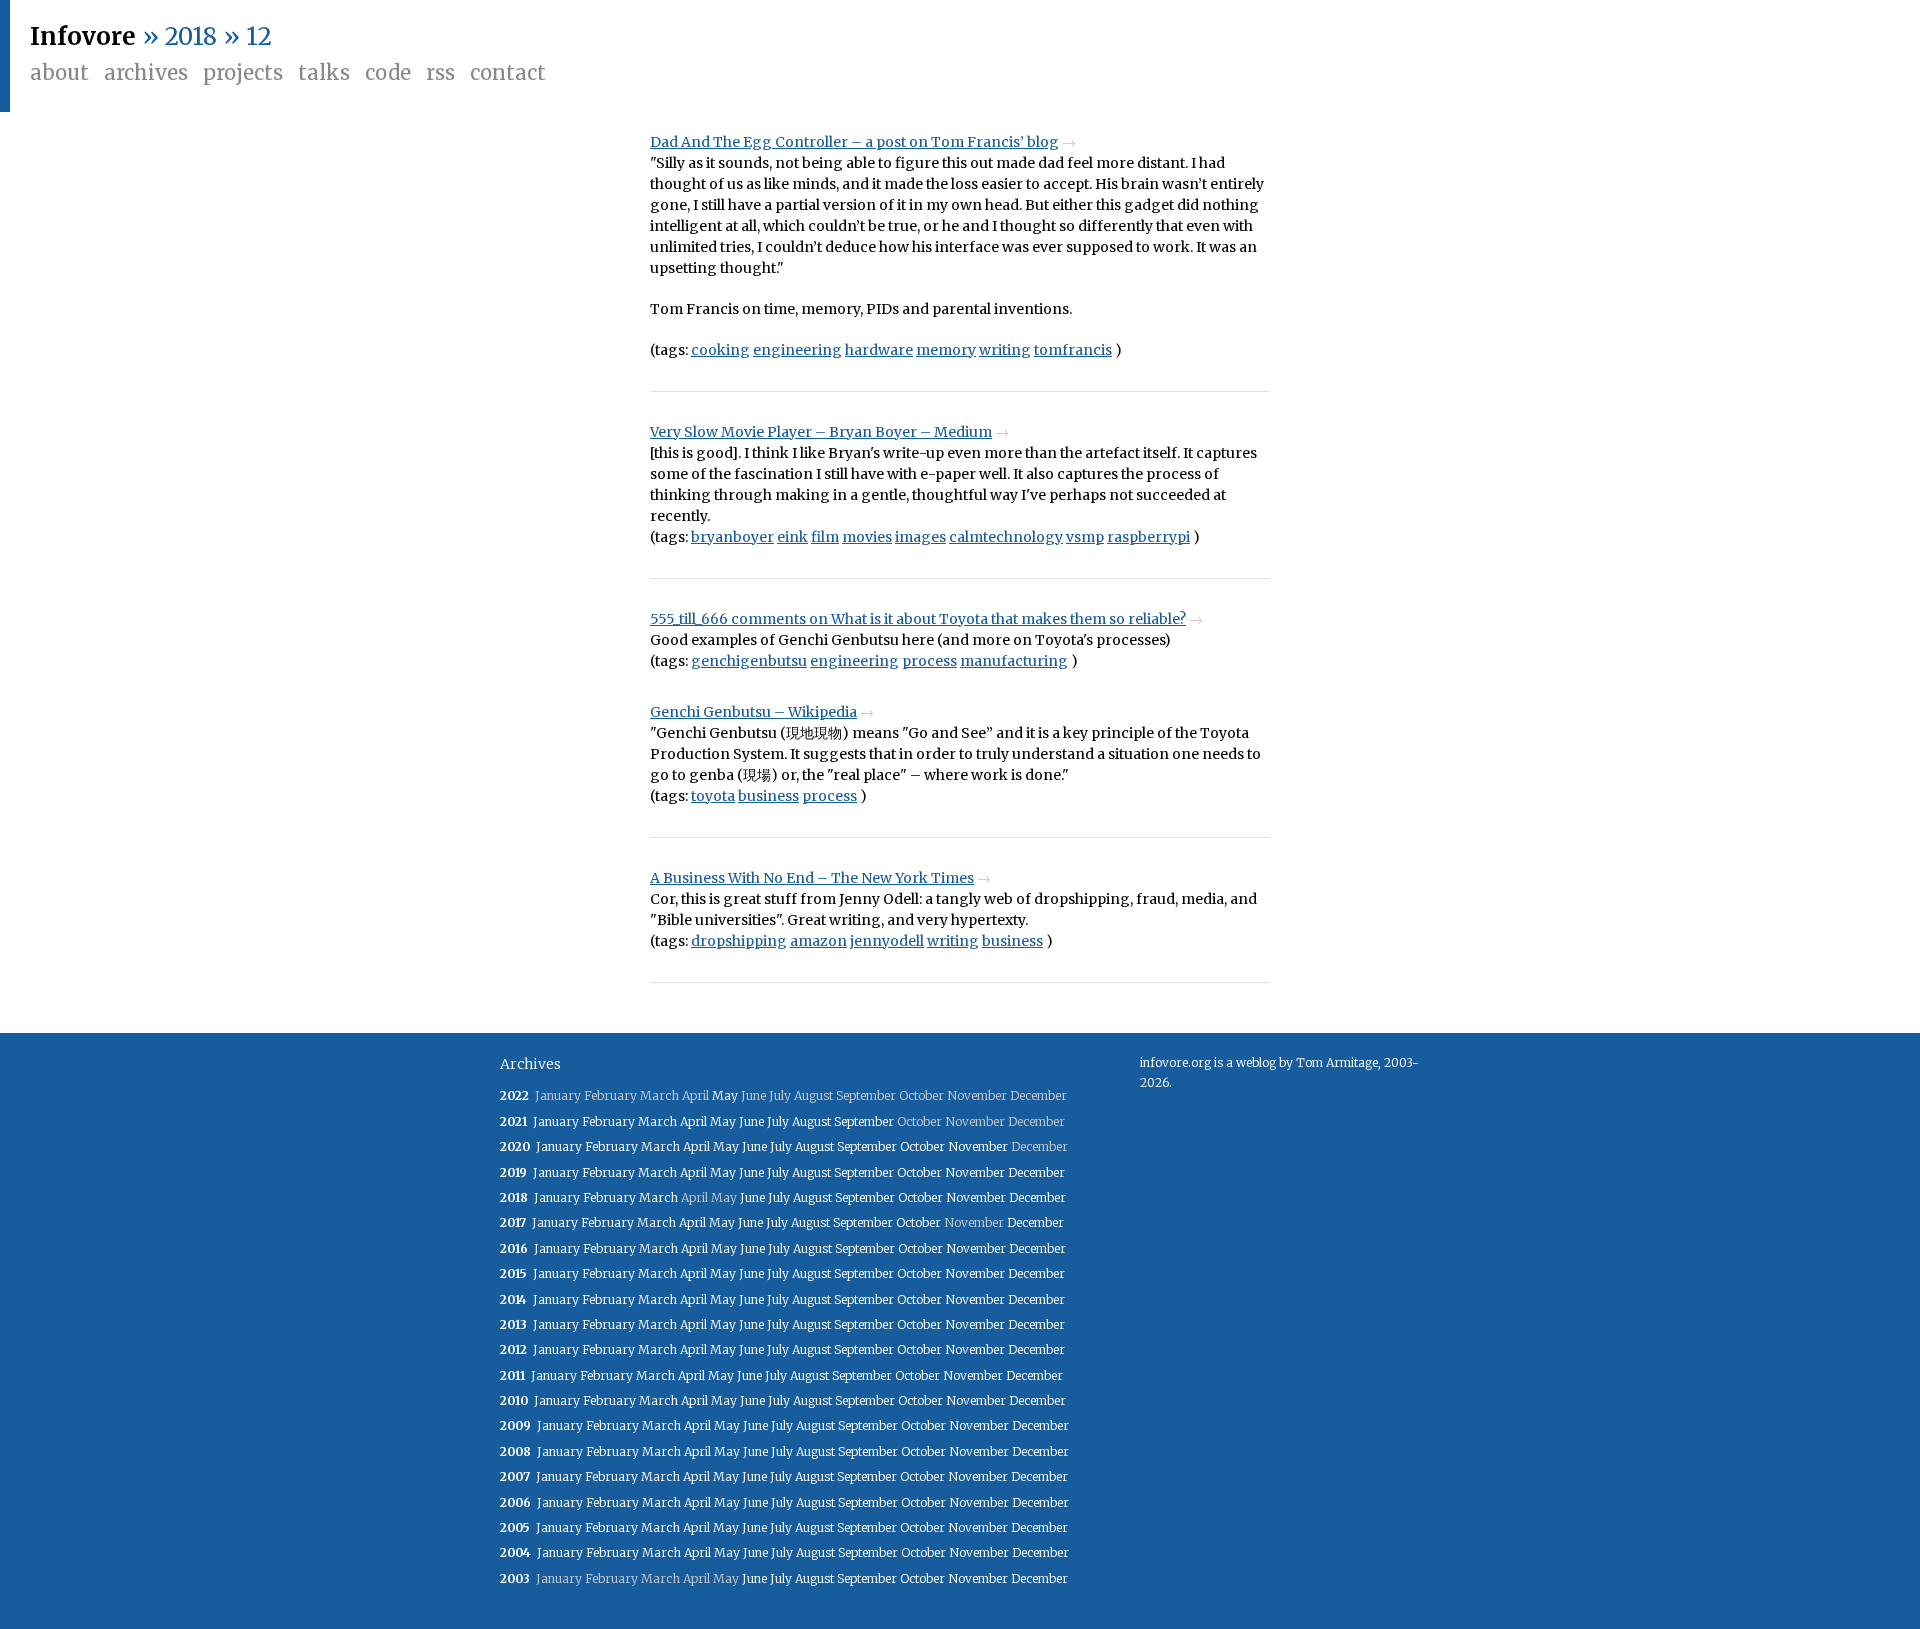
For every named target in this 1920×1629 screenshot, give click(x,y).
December (1036, 1172)
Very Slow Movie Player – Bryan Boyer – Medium (821, 432)
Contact (508, 72)
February (608, 1121)
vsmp (1085, 537)
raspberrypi (1148, 537)
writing (1005, 350)
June (751, 1121)
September (864, 1121)
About (59, 72)
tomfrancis (1073, 350)
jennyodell (887, 941)
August (811, 1121)
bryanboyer (732, 537)
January (556, 1121)
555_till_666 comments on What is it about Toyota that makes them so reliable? (918, 619)
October (922, 1146)
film (825, 537)
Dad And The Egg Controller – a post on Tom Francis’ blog (854, 142)
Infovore (83, 36)
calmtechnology (1006, 537)
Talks (324, 72)
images (920, 537)
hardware (879, 350)
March (657, 1121)
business (768, 796)
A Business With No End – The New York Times (812, 878)
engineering (797, 350)
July (778, 1121)
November (978, 1146)
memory (946, 350)
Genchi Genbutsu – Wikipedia (753, 712)
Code (388, 72)
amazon (818, 941)
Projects (243, 72)
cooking (720, 350)
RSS (440, 72)
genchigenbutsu (749, 661)
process (929, 661)
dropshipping (739, 941)
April (693, 1121)
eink (792, 537)
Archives (146, 72)
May (725, 1095)
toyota (713, 796)
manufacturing (1014, 661)
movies (867, 537)
